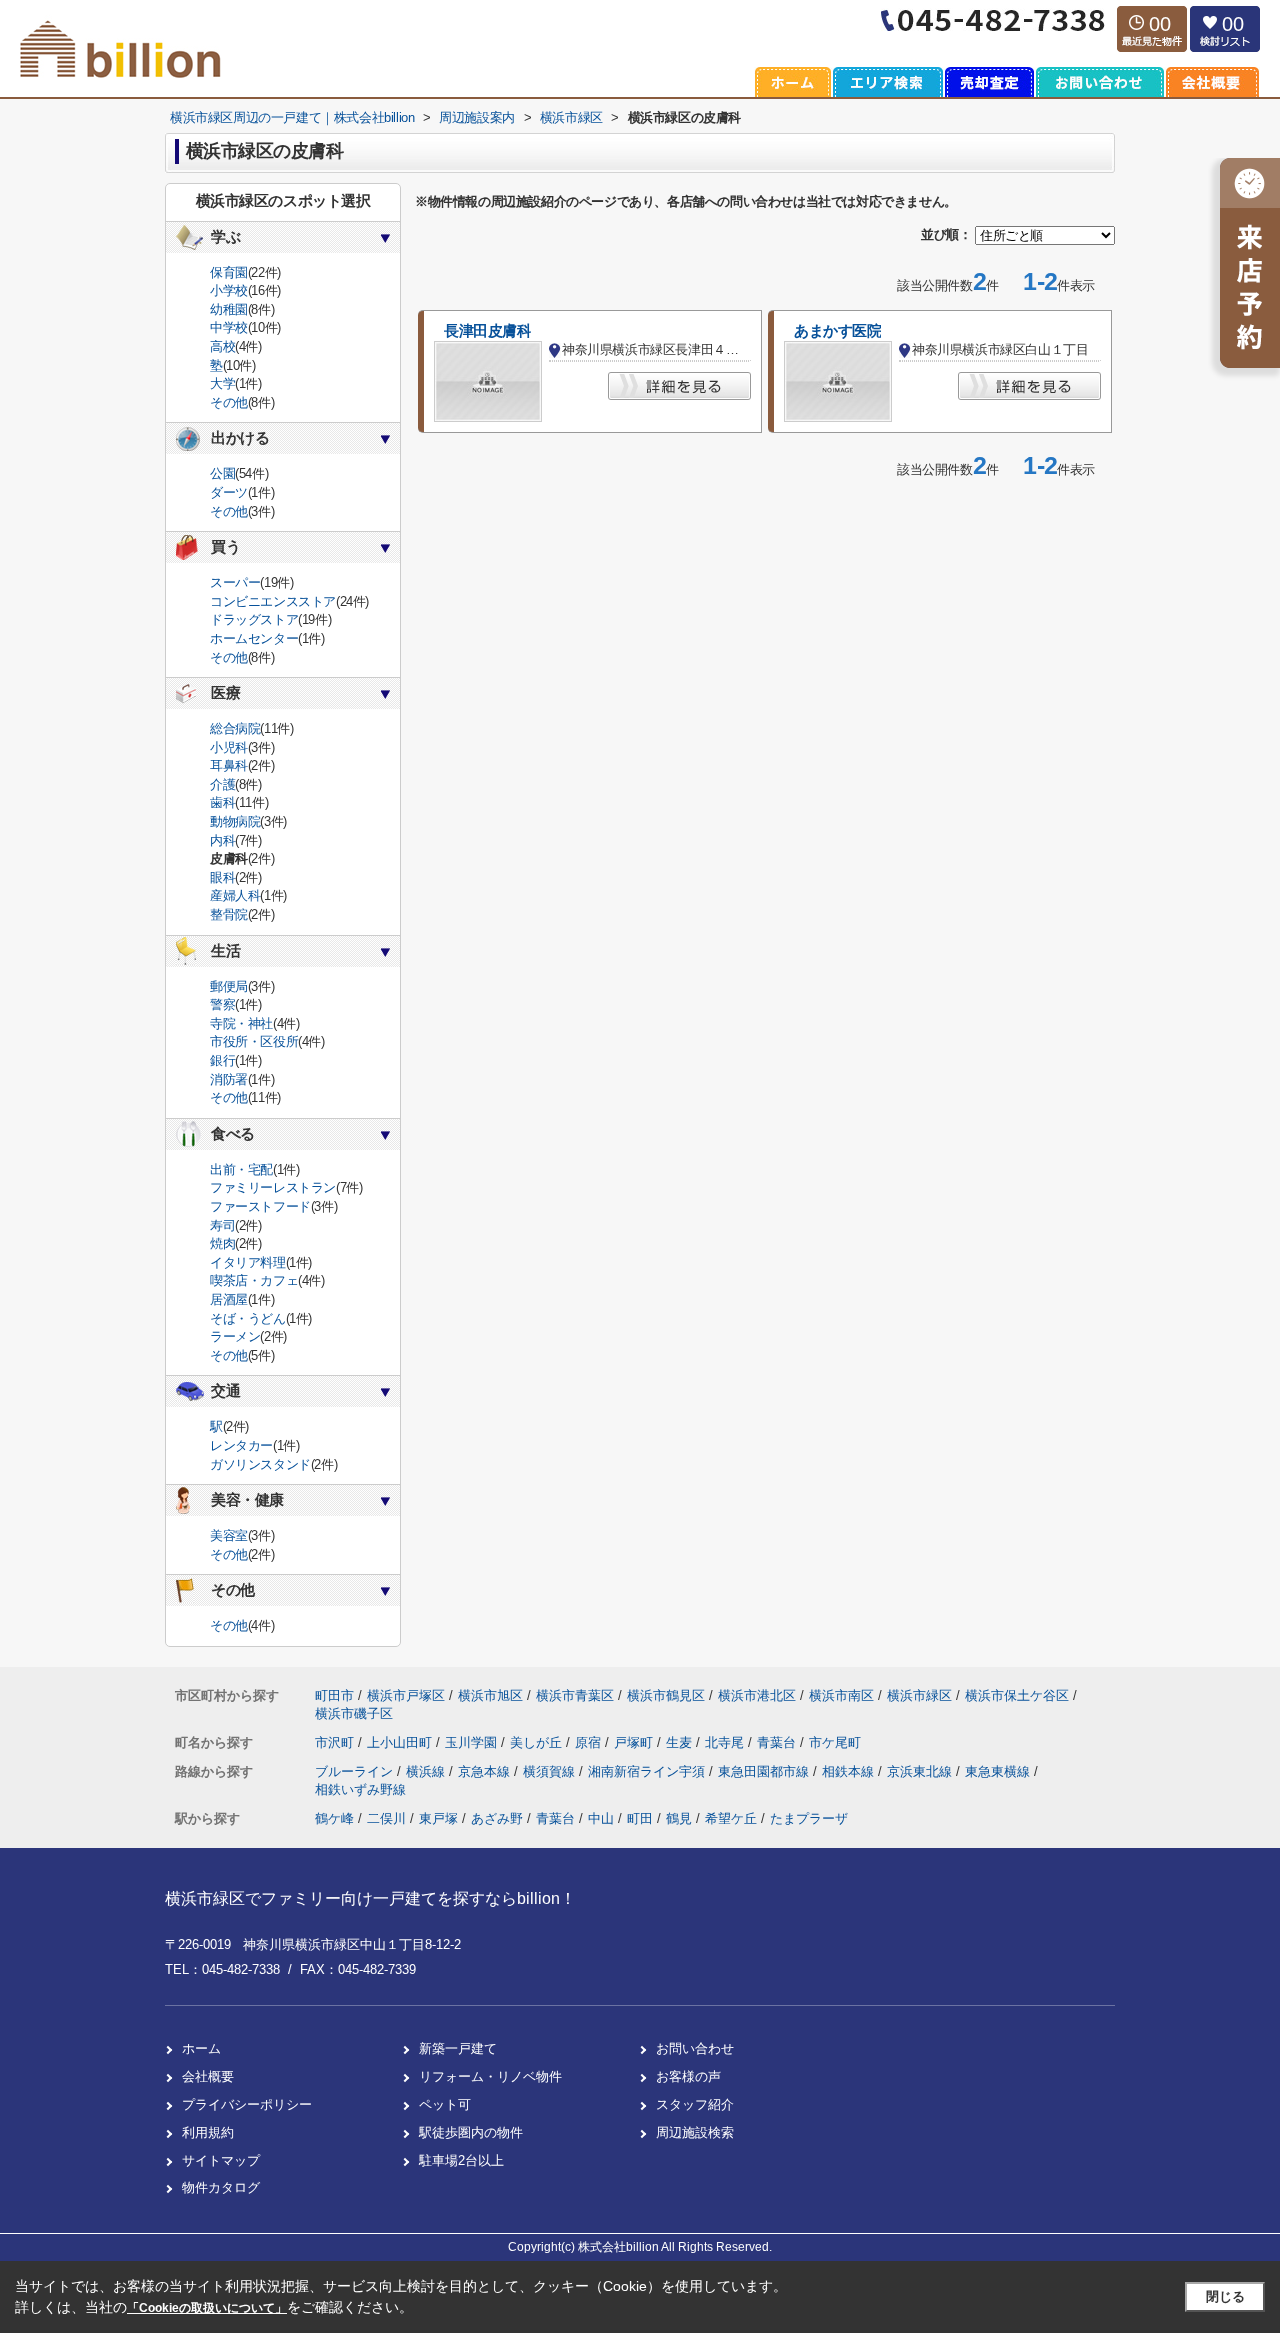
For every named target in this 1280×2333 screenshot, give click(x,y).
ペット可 (445, 2104)
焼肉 (222, 1243)
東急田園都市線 (765, 1771)
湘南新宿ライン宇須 (648, 1771)
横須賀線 (551, 1771)
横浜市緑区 (919, 1695)
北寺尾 (726, 1742)
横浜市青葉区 (575, 1695)
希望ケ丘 (731, 1818)
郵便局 (229, 986)
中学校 (229, 327)
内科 (222, 840)
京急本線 (486, 1771)
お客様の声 (688, 2076)
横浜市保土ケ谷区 (1017, 1695)
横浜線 (427, 1771)
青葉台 (778, 1742)
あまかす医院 (837, 331)
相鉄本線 (850, 1771)
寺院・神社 (241, 1023)
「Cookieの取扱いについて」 (207, 2308)
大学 (222, 383)
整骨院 (229, 914)
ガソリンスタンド (260, 1464)
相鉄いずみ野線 (360, 1789)
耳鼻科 (229, 765)
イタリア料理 (248, 1262)
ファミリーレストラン (273, 1187)
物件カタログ (221, 2187)
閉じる (1225, 2296)
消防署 (229, 1079)
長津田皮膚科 (487, 331)
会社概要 (208, 2076)
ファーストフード (260, 1206)
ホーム (201, 2048)
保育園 (229, 272)
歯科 (222, 802)
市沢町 (336, 1742)
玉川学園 (473, 1742)
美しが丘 (538, 1742)
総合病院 (235, 728)
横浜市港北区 (757, 1695)
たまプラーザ (809, 1818)
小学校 (229, 290)
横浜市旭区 (490, 1695)
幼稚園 (229, 309)
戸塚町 (635, 1742)
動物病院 (235, 821)
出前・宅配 (241, 1169)
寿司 (222, 1225)
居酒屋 (229, 1299)
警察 (222, 1004)
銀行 (222, 1060)
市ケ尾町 (835, 1742)
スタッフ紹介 (695, 2104)
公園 (222, 473)
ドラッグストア (254, 619)
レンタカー (241, 1445)
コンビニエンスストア (273, 601)
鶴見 (679, 1818)
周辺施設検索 (695, 2132)
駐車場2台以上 (461, 2160)
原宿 (590, 1742)
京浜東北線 (921, 1771)
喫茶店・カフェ (254, 1280)
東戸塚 (438, 1818)
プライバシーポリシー (247, 2104)
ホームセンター (254, 638)
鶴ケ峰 (334, 1818)
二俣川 (386, 1818)
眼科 (222, 877)
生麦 (681, 1742)
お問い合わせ (695, 2048)
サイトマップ (221, 2160)
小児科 (229, 747)
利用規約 (208, 2132)
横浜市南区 (841, 1695)
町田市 (334, 1695)
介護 (222, 784)
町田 (640, 1818)
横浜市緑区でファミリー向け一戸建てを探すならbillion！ (370, 1898)
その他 (229, 402)
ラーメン (235, 1336)
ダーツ (229, 492)
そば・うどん (248, 1318)
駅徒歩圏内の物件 (471, 2132)
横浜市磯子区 (354, 1713)
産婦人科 (235, 895)
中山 (601, 1818)
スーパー (235, 582)
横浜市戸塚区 (406, 1695)
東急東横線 (999, 1771)
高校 (222, 346)
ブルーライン (356, 1771)
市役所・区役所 (254, 1041)
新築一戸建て (458, 2048)
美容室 (229, 1535)
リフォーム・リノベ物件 (490, 2076)
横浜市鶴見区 (666, 1695)
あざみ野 (497, 1818)
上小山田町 (401, 1742)
